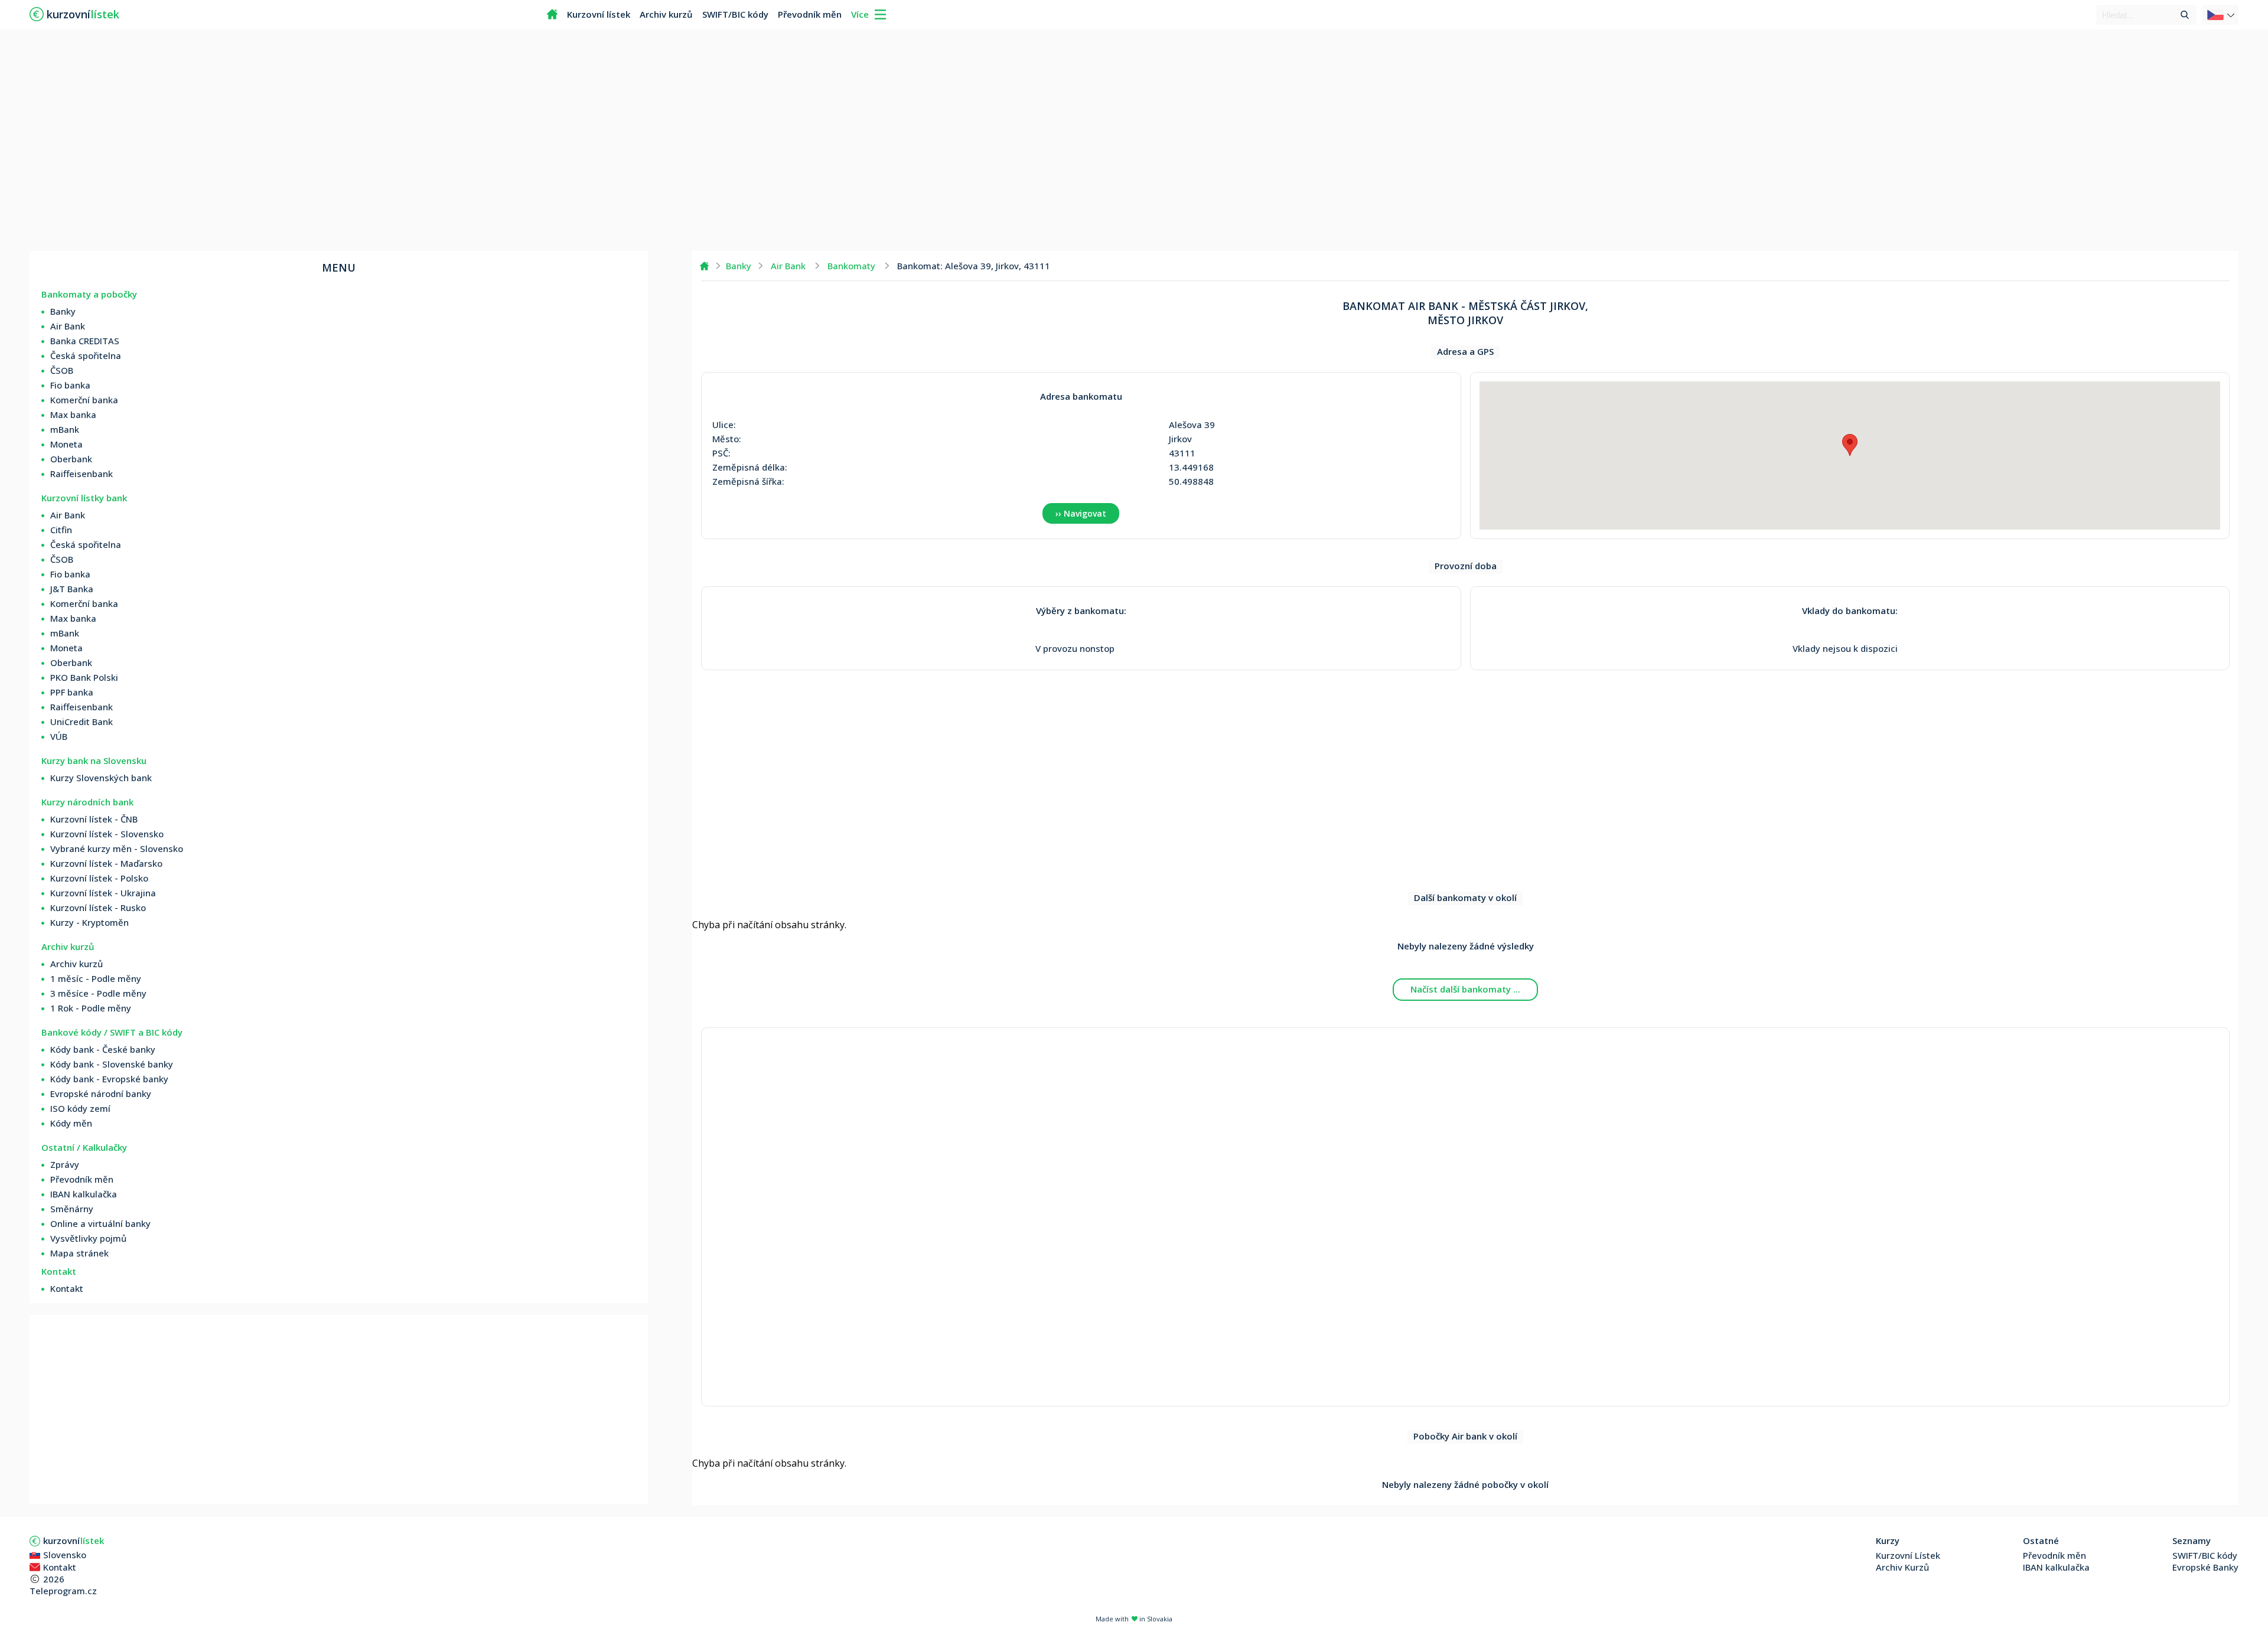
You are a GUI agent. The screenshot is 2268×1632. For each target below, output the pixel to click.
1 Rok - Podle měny (91, 1008)
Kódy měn (71, 1123)
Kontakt (67, 1288)
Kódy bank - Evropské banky (109, 1079)
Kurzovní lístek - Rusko (98, 908)
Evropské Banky (2205, 1567)
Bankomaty (851, 266)
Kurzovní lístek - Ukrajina (103, 893)
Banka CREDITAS (85, 341)
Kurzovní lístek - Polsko (99, 878)
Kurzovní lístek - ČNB (94, 819)
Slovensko (65, 1555)
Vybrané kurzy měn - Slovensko (117, 848)
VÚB (59, 736)
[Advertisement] (1134, 142)
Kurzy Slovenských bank (101, 778)
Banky (63, 311)
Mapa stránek (79, 1253)
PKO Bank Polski (84, 677)
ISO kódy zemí (80, 1108)
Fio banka (70, 385)
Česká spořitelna (86, 355)
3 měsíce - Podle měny (98, 993)
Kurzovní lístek (599, 14)
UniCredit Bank (82, 722)
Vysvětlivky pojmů (88, 1238)
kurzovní (74, 1540)
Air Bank (68, 326)
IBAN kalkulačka (84, 1194)
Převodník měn (810, 14)
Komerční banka (84, 400)
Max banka (73, 414)
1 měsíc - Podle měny (96, 978)
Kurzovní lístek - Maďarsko (106, 863)
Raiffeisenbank (82, 474)
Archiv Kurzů (1902, 1567)
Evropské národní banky (101, 1094)
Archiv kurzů (666, 14)
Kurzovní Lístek (1908, 1555)
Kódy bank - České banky (103, 1049)
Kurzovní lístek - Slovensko (107, 834)
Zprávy (65, 1164)
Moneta (66, 444)
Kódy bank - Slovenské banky (112, 1064)
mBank (65, 429)
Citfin (61, 530)
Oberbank (71, 459)
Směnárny (72, 1209)
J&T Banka (72, 589)
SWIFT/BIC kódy (735, 14)
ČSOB (62, 370)
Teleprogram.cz (63, 1591)
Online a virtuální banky (100, 1223)
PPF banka (72, 692)
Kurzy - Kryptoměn (89, 922)
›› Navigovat (1081, 513)
